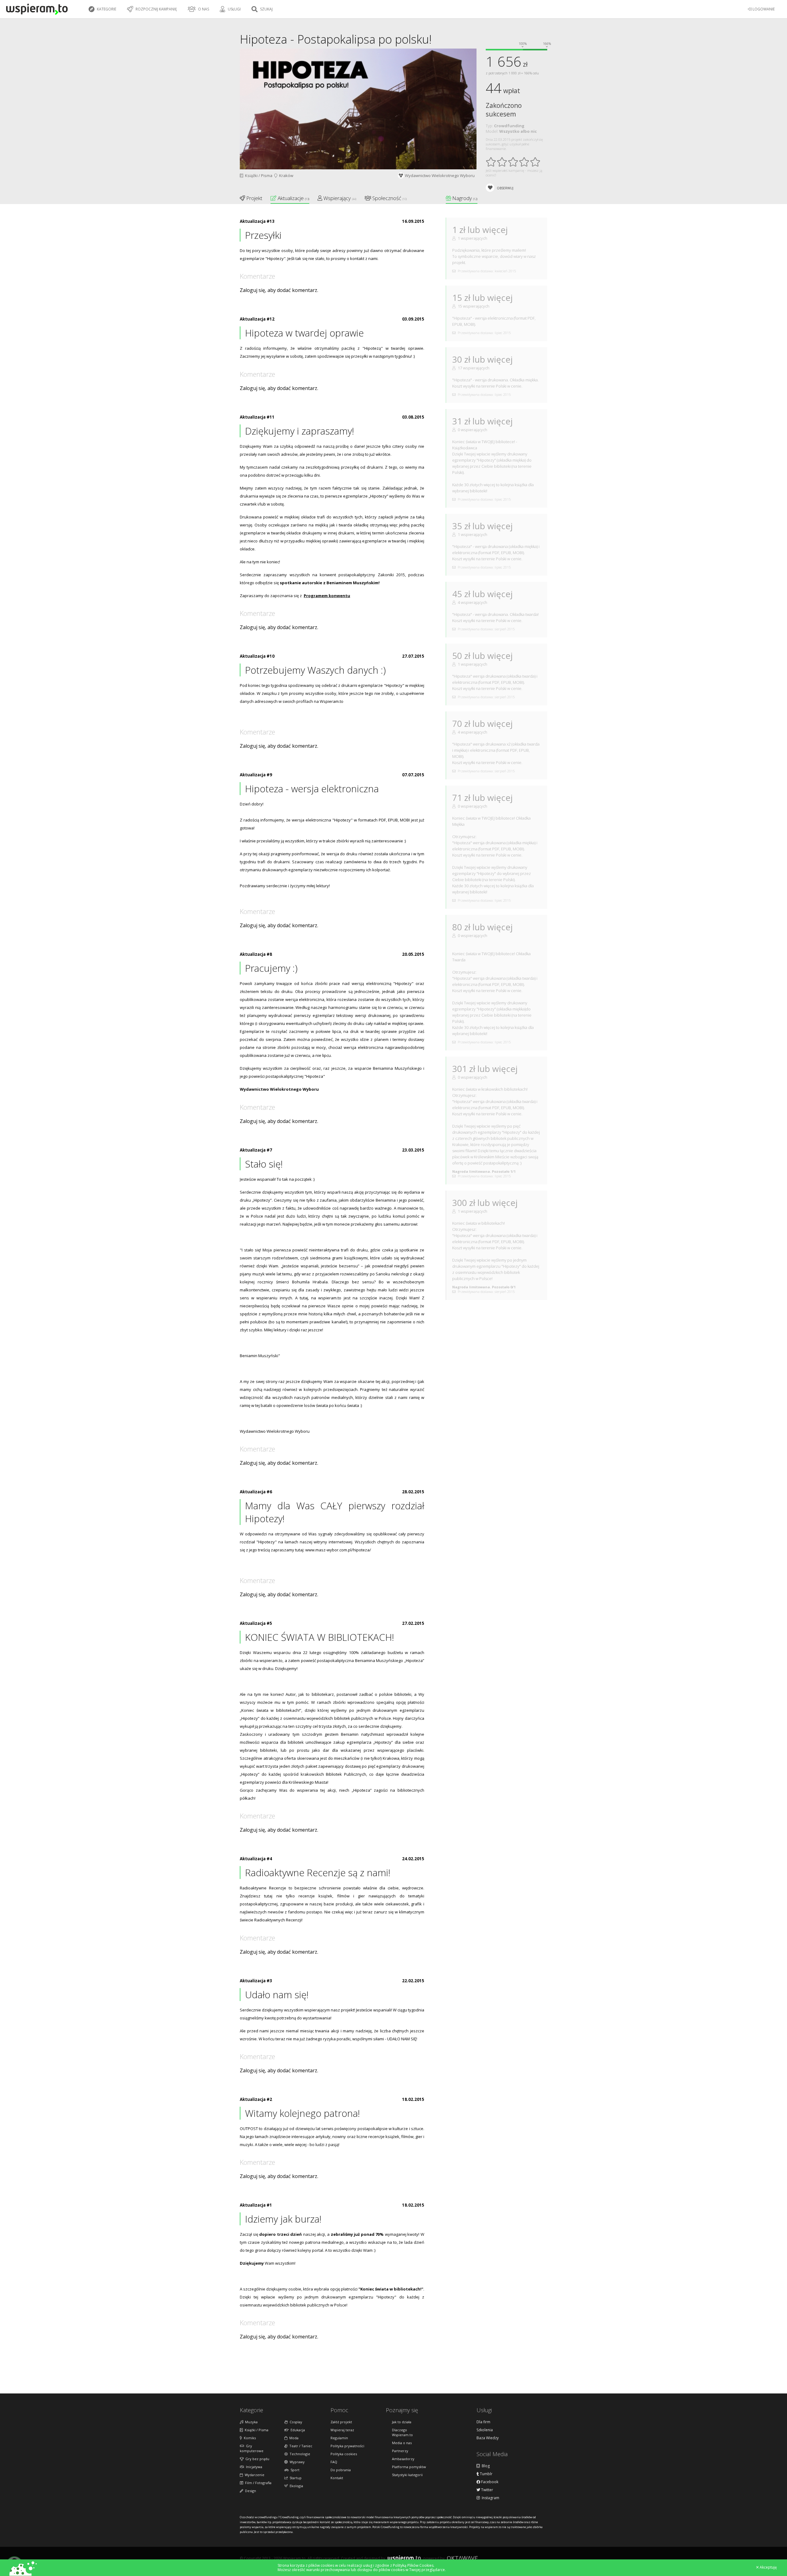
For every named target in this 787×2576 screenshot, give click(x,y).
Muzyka (250, 2422)
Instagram (490, 2498)
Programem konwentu (327, 596)
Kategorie (106, 9)
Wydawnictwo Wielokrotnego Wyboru (440, 175)
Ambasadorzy (403, 2459)
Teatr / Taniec (300, 2446)
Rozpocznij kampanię (156, 9)
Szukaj (266, 9)
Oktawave (462, 2558)
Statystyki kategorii (407, 2475)
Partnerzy (400, 2451)
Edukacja (297, 2430)
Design (250, 2491)
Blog (485, 2466)
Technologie (299, 2454)
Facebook (489, 2482)
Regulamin (339, 2438)
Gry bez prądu (256, 2459)
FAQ (334, 2462)
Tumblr (486, 2474)
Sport (294, 2470)
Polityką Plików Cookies (413, 2565)
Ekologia (295, 2486)
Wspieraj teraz (342, 2430)
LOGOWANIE (763, 9)
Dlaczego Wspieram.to (402, 2432)
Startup (295, 2478)
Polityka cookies (344, 2454)
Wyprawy (296, 2462)
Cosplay (295, 2422)
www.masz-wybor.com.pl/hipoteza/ (338, 1550)
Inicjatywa (253, 2467)
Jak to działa (402, 2422)
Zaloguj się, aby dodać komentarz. (279, 290)
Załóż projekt (341, 2422)
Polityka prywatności (347, 2446)
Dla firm (483, 2422)
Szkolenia (485, 2430)
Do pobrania (341, 2470)
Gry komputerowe (252, 2448)
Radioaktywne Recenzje (263, 1888)
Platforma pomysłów (409, 2467)
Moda (293, 2438)
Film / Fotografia (257, 2483)
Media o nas (402, 2443)
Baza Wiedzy (488, 2438)
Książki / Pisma (258, 175)
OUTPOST (249, 2129)
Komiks (249, 2438)
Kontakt (337, 2478)
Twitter (487, 2490)
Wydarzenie (254, 2475)
